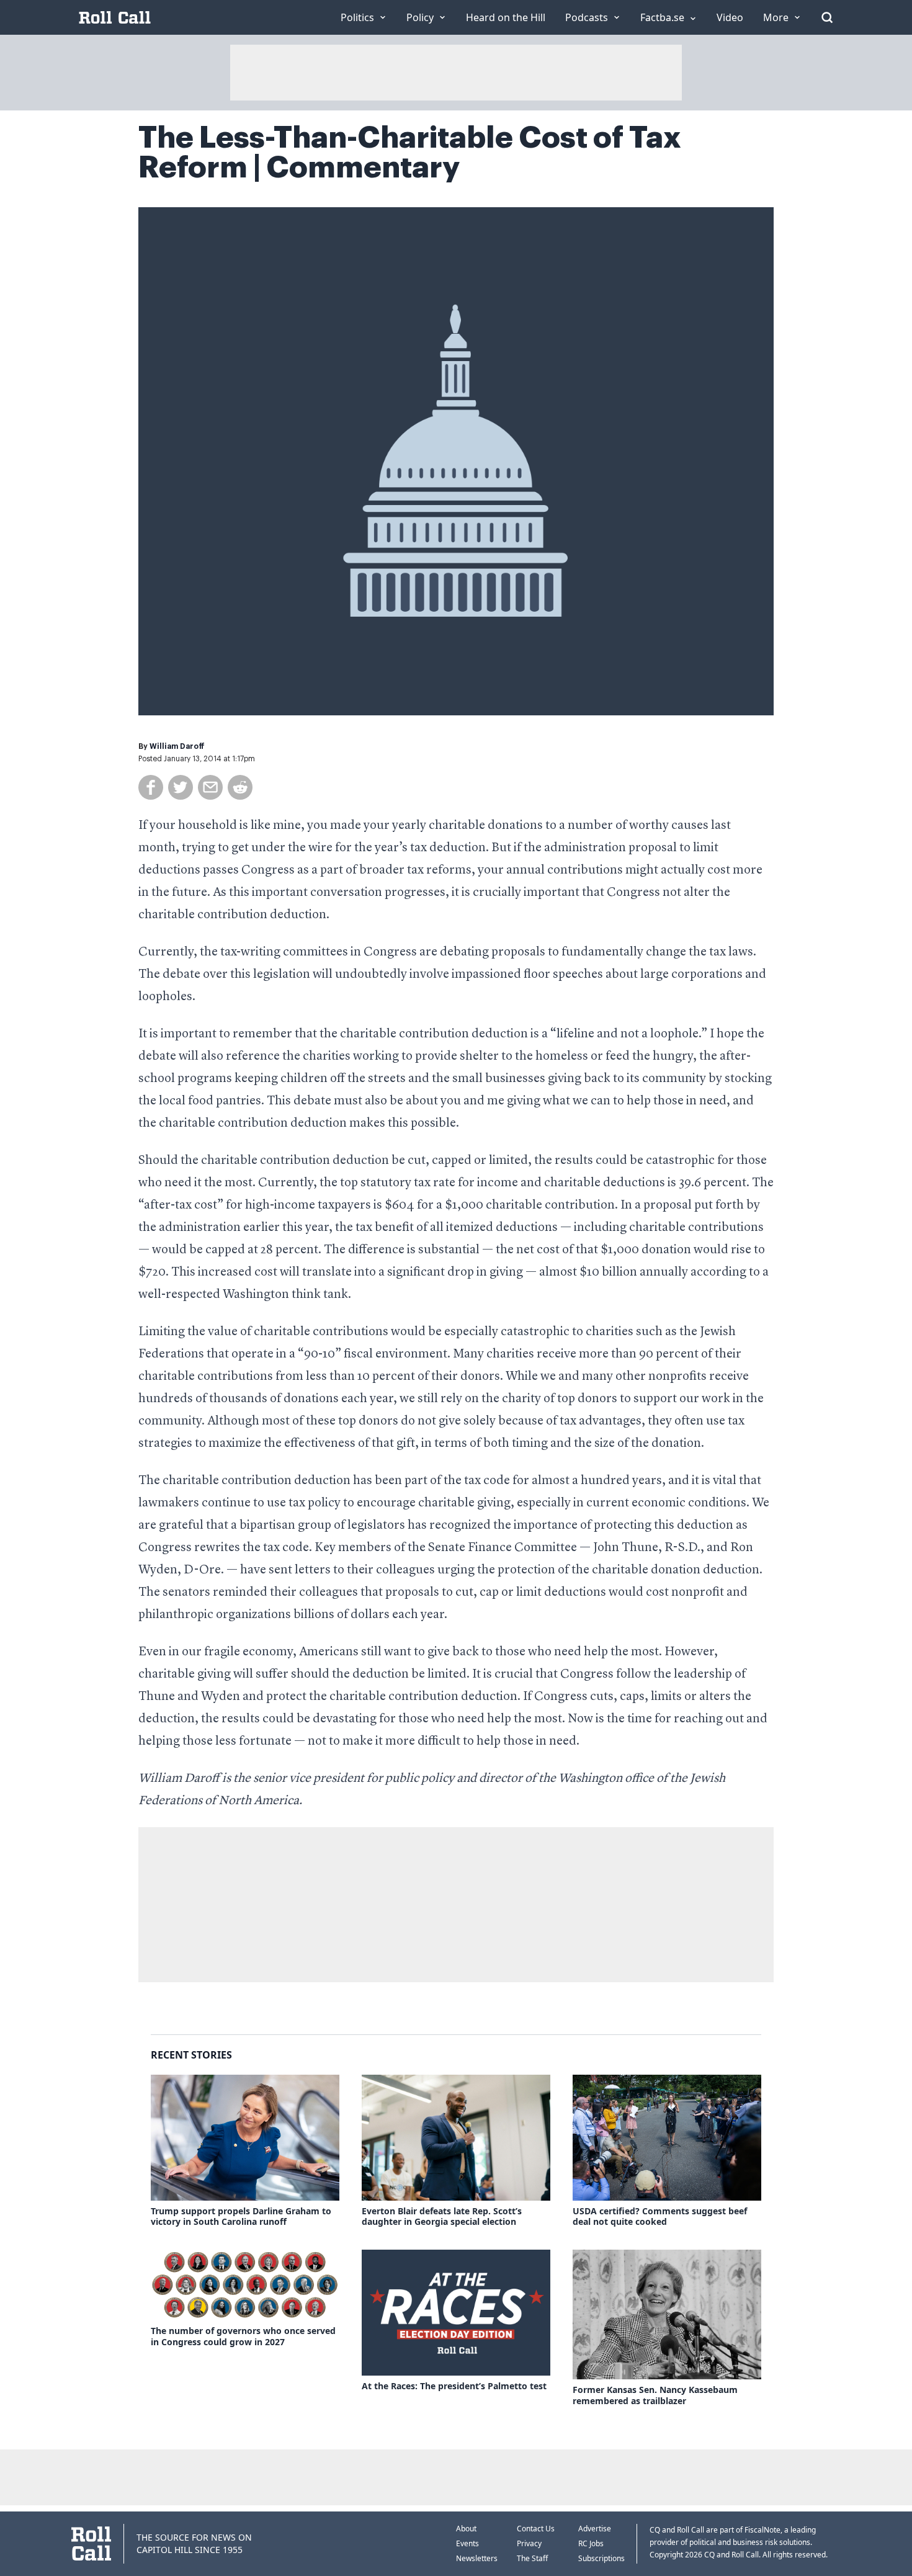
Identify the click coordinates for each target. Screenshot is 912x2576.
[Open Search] (827, 17)
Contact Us (536, 2529)
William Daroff (177, 746)
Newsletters (477, 2558)
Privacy (529, 2543)
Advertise (595, 2529)
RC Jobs (591, 2543)
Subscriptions (601, 2558)
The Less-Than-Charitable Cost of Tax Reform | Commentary (410, 153)
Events (467, 2543)
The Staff (532, 2558)
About (466, 2529)
